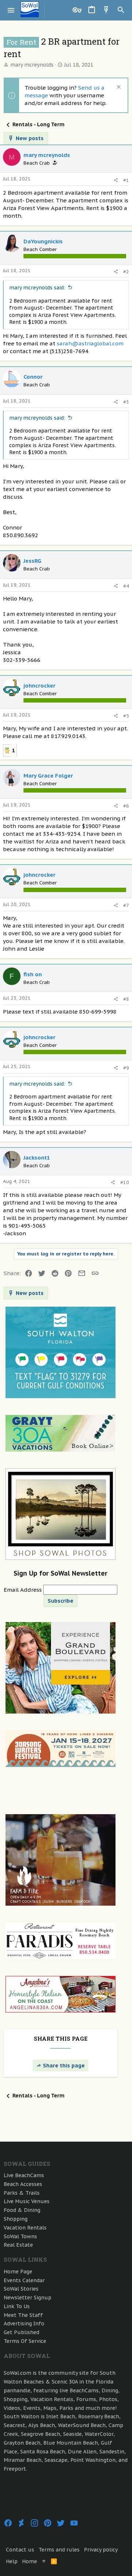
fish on (33, 974)
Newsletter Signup (27, 2298)
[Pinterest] (48, 2523)
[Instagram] (34, 2523)
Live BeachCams (24, 2175)
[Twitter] (61, 2523)
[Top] (44, 2562)
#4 (126, 586)
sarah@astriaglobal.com (90, 343)
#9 (126, 1068)
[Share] (116, 180)
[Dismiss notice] (118, 88)
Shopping (16, 2219)
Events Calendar (24, 2280)
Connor (33, 377)
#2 (126, 272)
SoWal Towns (20, 2236)
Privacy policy (101, 2550)
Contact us (20, 2550)
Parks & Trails (22, 2193)
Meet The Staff (23, 2315)
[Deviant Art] (21, 2523)
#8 (126, 999)
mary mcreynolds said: (37, 288)
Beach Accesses (23, 2184)
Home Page (18, 2272)
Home (30, 2561)
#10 (125, 1182)
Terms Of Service (25, 2341)
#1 (126, 180)
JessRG (32, 561)
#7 (126, 905)
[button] (11, 10)
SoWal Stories (21, 2289)
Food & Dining (22, 2210)
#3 (126, 402)
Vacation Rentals (25, 2228)
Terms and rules (59, 2550)
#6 (126, 806)
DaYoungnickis (43, 241)
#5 (126, 716)
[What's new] (106, 10)
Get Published (21, 2332)
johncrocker (39, 686)
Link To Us (17, 2306)
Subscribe (60, 1601)
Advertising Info (24, 2324)
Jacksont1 (37, 1158)
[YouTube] (74, 2523)
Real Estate (18, 2245)
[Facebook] (8, 2523)
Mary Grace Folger (48, 776)
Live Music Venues (27, 2201)
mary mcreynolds (32, 65)
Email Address (23, 1590)
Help (12, 2561)
